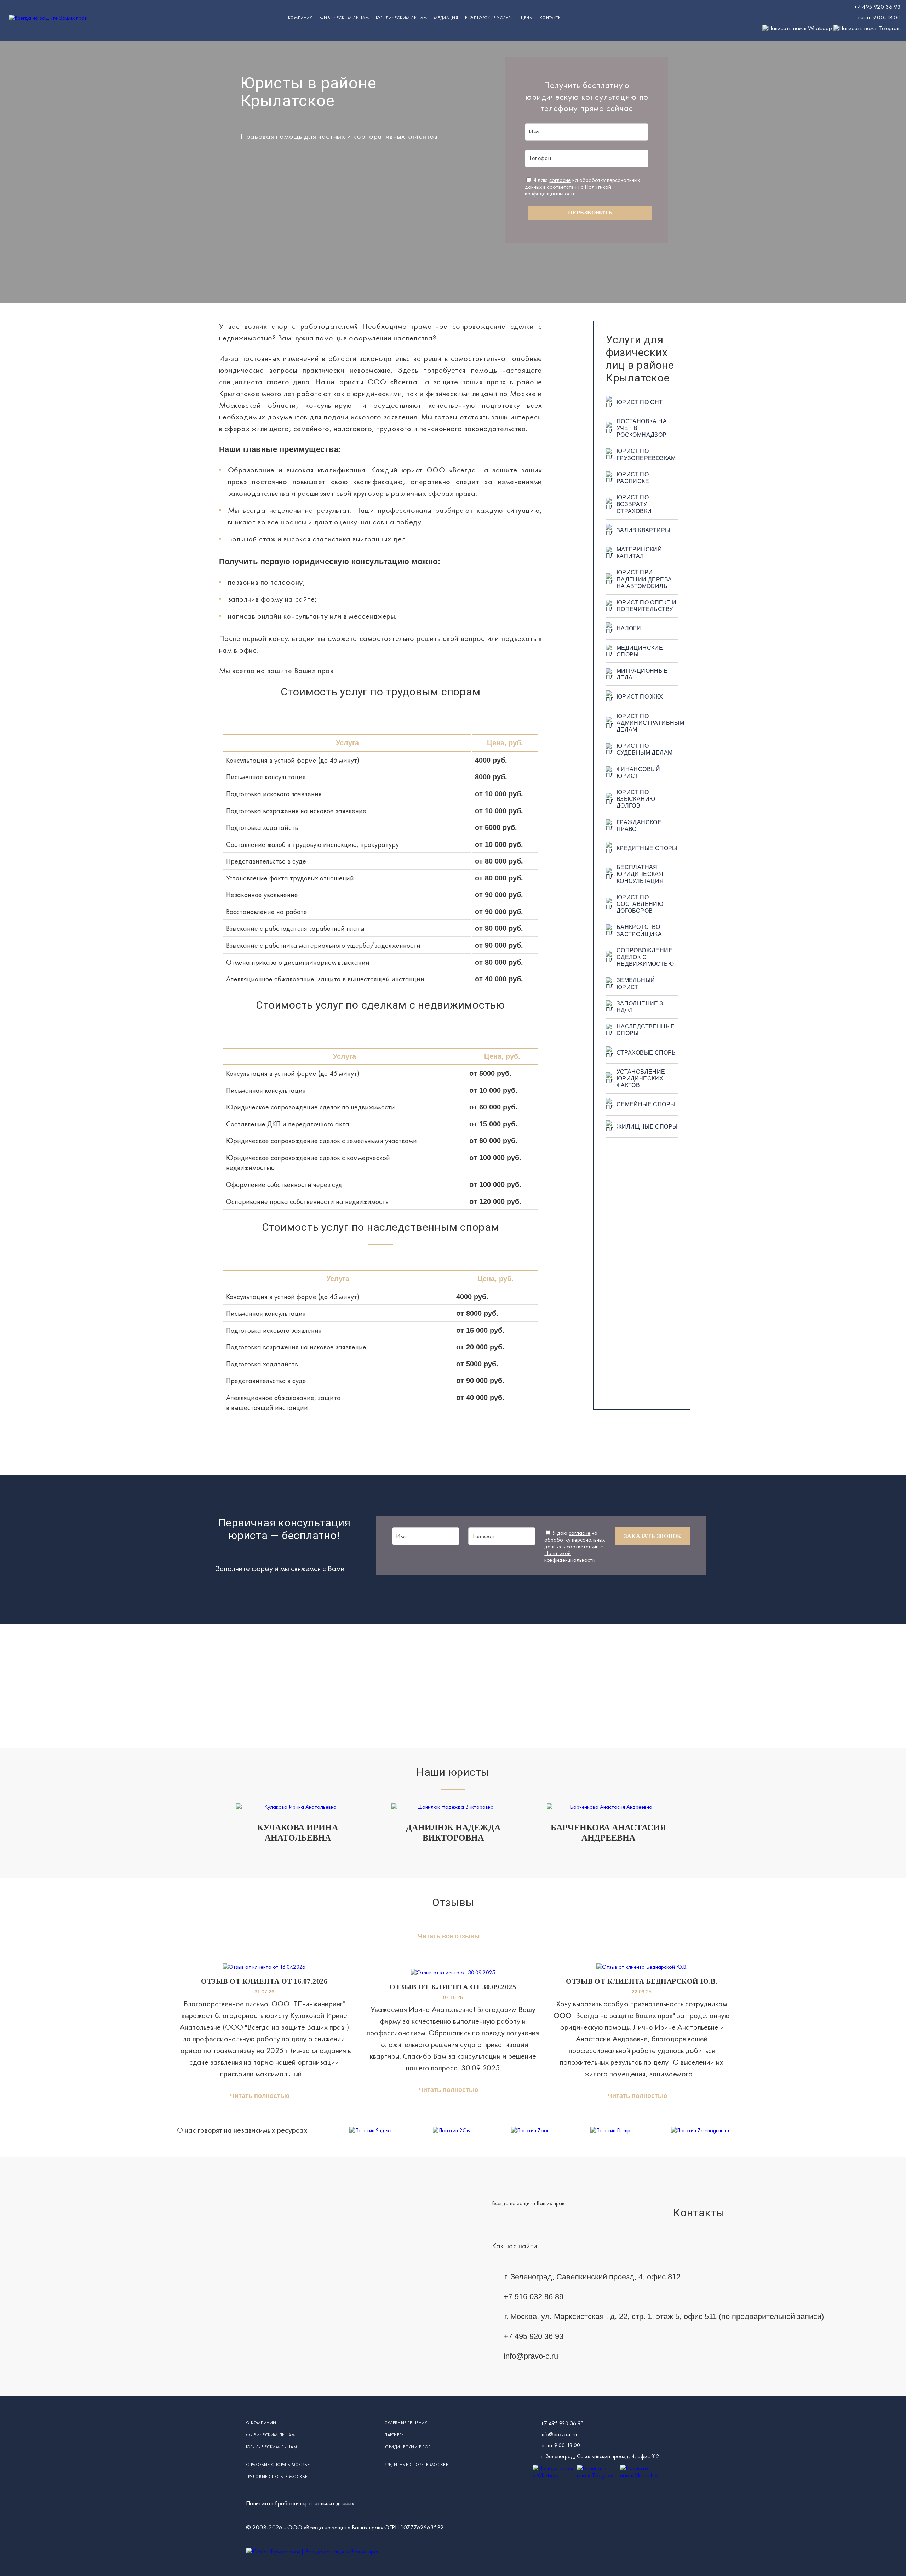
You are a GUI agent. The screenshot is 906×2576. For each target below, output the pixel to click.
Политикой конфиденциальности (568, 190)
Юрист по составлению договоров (640, 904)
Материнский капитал (639, 553)
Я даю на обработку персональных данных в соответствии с (582, 187)
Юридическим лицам (401, 18)
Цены (527, 18)
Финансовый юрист (638, 773)
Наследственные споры (646, 1030)
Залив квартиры (643, 530)
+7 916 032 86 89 (534, 2297)
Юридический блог (408, 2447)
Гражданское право (639, 826)
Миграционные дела (642, 674)
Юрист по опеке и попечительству (646, 606)
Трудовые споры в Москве (277, 2477)
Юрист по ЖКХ (640, 697)
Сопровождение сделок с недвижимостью (645, 957)
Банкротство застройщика (639, 930)
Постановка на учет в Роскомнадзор (642, 428)
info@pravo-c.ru (531, 2356)
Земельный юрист (636, 983)
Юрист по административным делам (647, 723)
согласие (560, 180)
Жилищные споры (647, 1127)
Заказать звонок (653, 1536)
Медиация (446, 18)
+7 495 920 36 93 (877, 7)
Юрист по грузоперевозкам (646, 454)
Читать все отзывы (449, 1936)
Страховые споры (647, 1053)
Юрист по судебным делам (645, 749)
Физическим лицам (345, 18)
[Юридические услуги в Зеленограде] (48, 18)
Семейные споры (646, 1104)
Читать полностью (260, 2096)
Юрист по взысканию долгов (636, 799)
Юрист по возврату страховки (634, 504)
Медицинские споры (640, 651)
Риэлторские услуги (489, 18)
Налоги (629, 628)
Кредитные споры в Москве (416, 2465)
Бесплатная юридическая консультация (640, 874)
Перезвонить (590, 213)
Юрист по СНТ (640, 402)
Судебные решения (406, 2423)
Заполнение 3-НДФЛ (641, 1007)
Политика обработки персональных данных (300, 2503)
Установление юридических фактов (641, 1078)
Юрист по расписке (633, 478)
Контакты (551, 18)
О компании (261, 2423)
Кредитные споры (647, 848)
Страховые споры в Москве (278, 2465)
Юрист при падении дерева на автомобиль (644, 579)
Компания (300, 18)
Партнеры (395, 2435)
